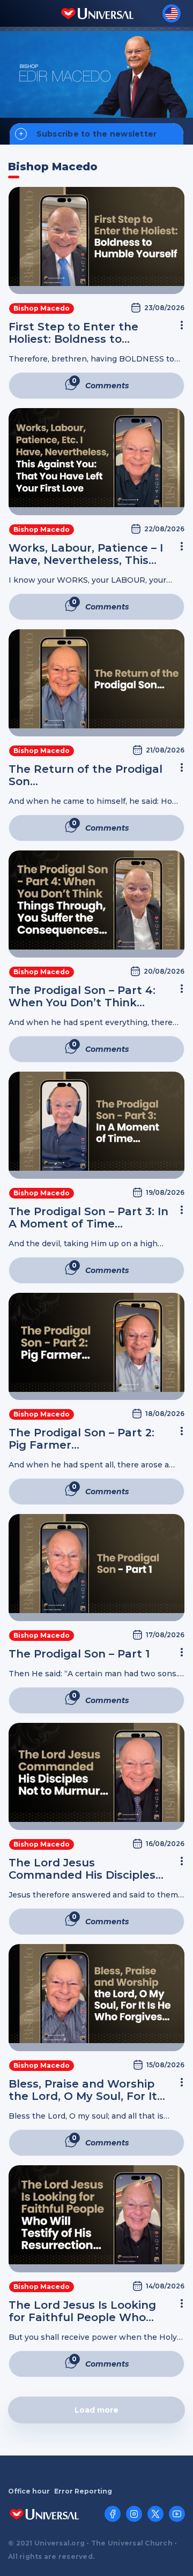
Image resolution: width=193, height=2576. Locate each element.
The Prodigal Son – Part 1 (79, 1654)
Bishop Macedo (42, 308)
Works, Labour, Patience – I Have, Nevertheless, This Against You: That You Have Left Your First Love (87, 554)
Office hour (29, 2491)
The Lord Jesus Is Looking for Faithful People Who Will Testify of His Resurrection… (82, 2311)
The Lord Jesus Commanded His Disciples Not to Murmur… (82, 1869)
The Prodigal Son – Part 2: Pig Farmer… (81, 1439)
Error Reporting (83, 2491)
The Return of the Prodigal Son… (86, 775)
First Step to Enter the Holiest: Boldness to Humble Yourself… (73, 333)
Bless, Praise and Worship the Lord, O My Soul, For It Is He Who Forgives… (83, 2090)
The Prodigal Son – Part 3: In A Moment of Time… (88, 1218)
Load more (96, 2410)
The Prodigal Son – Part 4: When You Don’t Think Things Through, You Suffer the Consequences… (87, 997)
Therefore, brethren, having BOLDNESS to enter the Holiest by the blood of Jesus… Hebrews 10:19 (91, 359)
